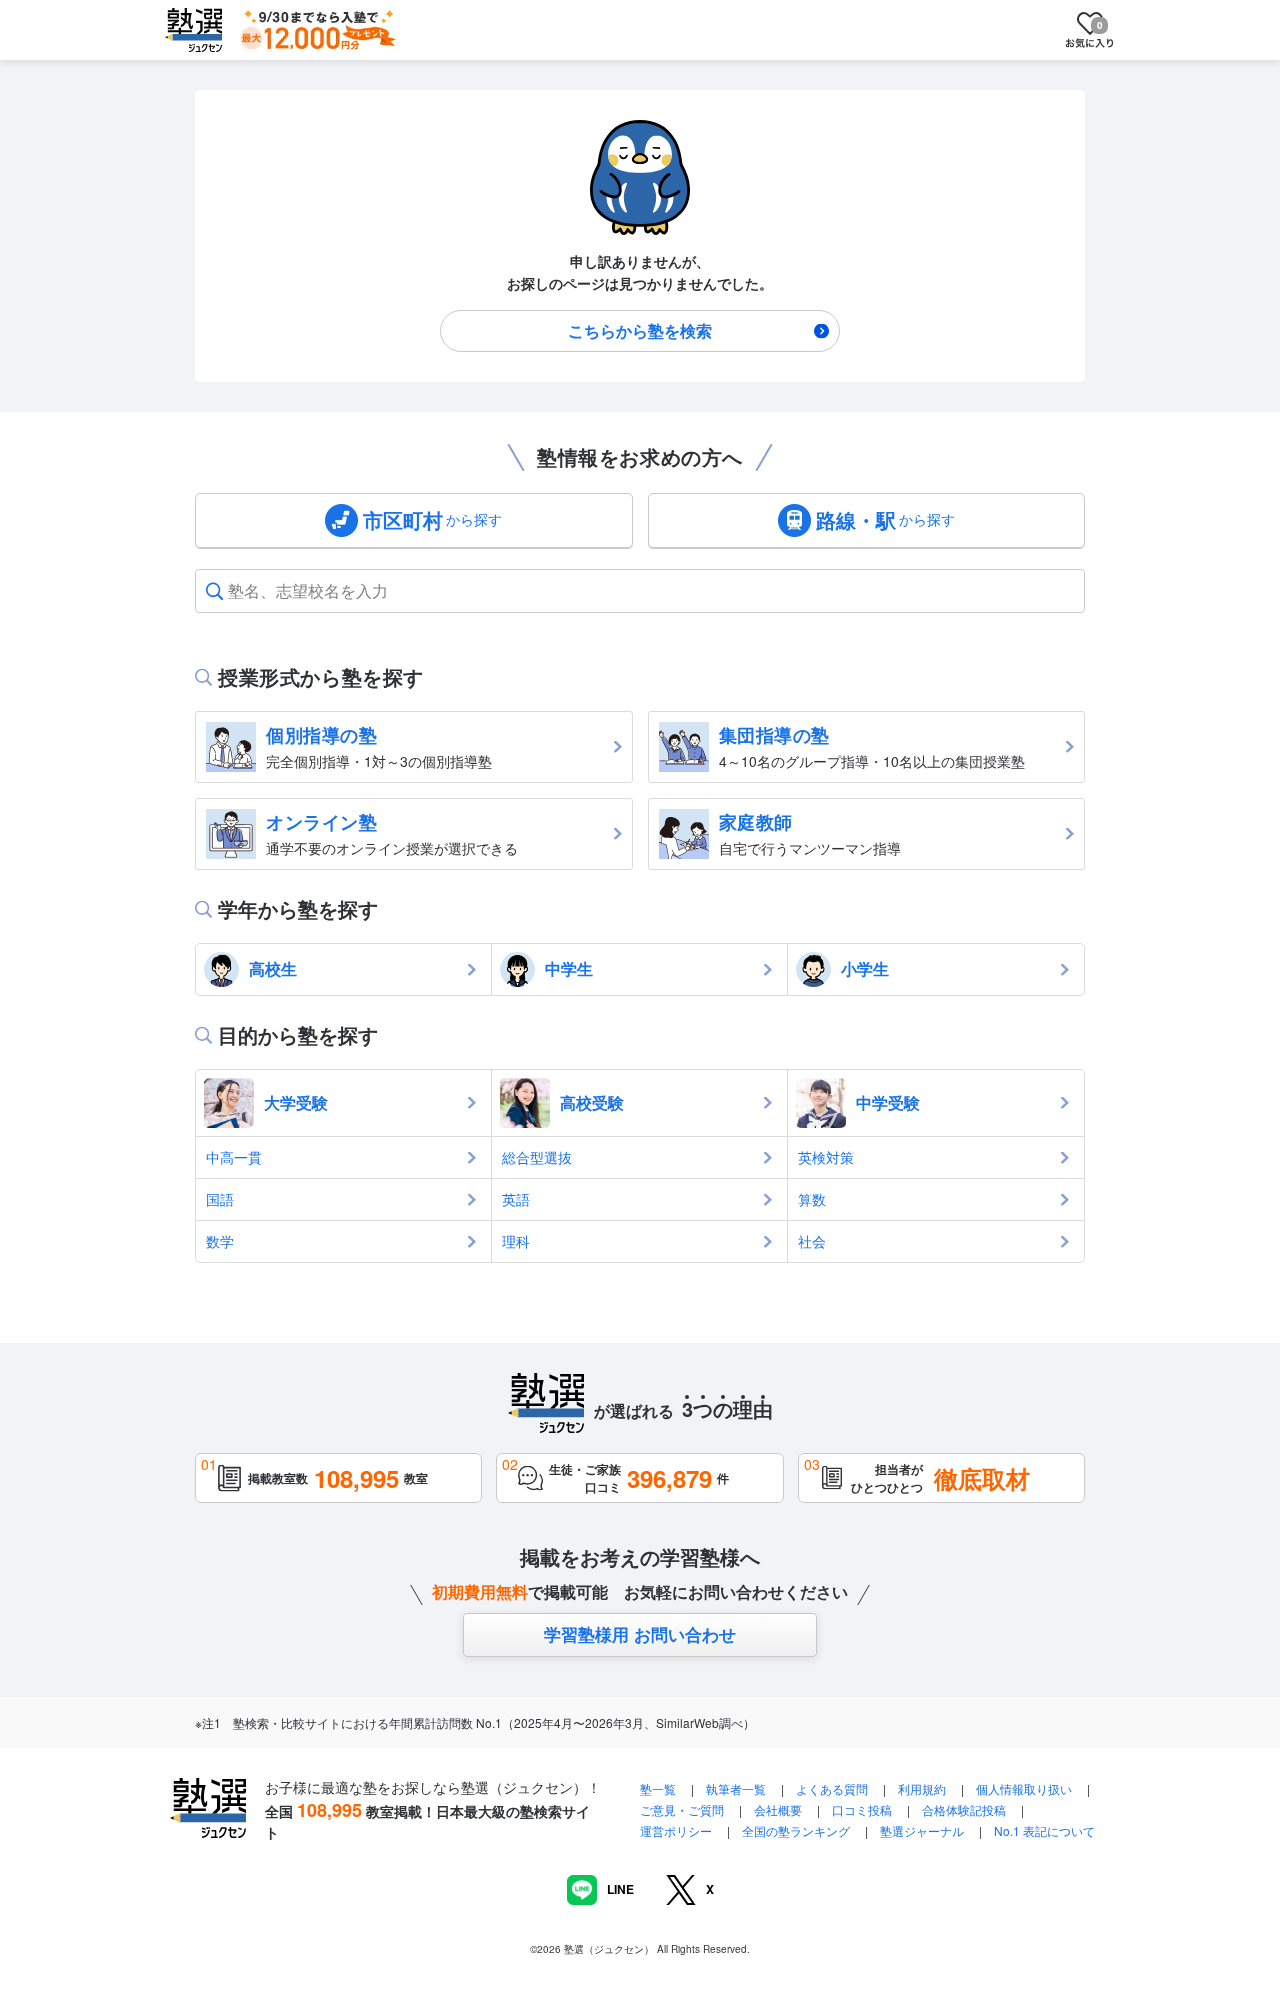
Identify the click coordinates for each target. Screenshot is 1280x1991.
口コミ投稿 (862, 1809)
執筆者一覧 (736, 1788)
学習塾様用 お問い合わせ (640, 1634)
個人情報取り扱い (1024, 1788)
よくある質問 (833, 1788)
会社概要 (778, 1809)
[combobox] (230, 591)
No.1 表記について (1044, 1830)
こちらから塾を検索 (640, 330)
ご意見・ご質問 (682, 1809)
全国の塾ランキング (796, 1830)
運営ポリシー (676, 1830)
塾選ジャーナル (922, 1830)
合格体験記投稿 (964, 1809)
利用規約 (922, 1788)
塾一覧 (658, 1788)
